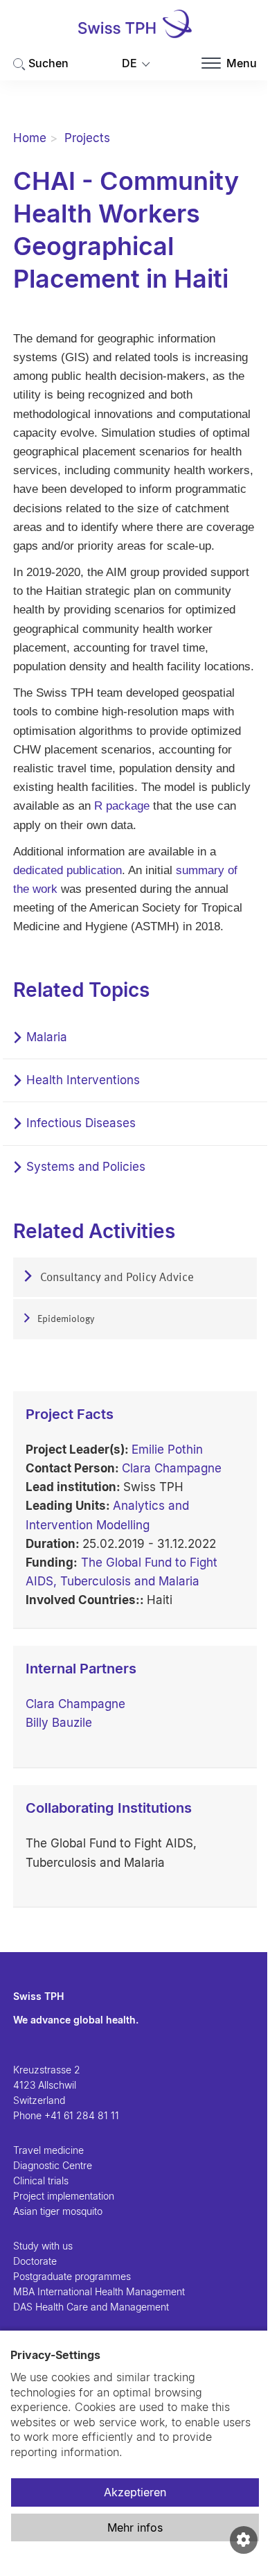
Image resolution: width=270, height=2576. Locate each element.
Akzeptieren (135, 2492)
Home (30, 138)
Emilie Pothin (167, 1450)
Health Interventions (83, 1080)
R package (124, 806)
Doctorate (35, 2261)
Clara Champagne (172, 1468)
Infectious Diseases (81, 1123)
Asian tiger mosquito (58, 2211)
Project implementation (64, 2196)
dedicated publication (67, 870)
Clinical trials (41, 2181)
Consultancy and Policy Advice (116, 1278)
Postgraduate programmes (72, 2276)
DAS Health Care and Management (91, 2307)
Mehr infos (135, 2527)
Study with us (43, 2246)
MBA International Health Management (99, 2291)
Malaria (47, 1037)
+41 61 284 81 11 (82, 2115)
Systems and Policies (86, 1167)
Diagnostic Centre (53, 2165)
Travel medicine (48, 2150)
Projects (87, 138)
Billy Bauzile (59, 1723)
